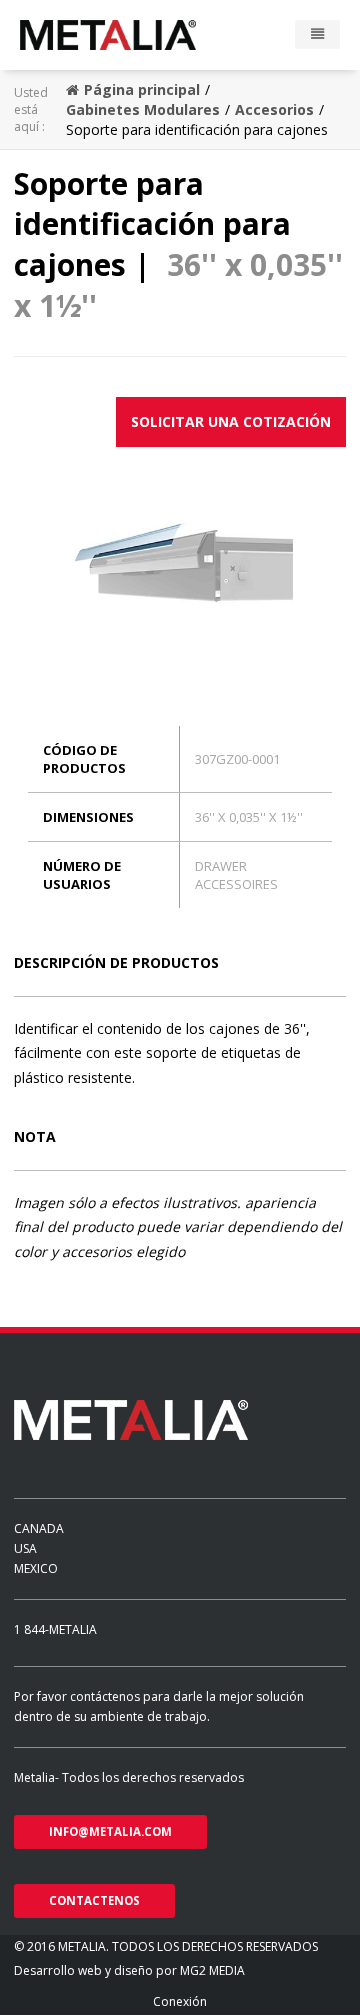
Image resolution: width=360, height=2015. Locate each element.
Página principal (142, 89)
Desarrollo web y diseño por (97, 1970)
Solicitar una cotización (231, 421)
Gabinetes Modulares (143, 109)
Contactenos (94, 1900)
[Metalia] (137, 35)
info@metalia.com (110, 1831)
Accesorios (274, 109)
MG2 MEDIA (212, 1970)
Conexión (180, 2001)
